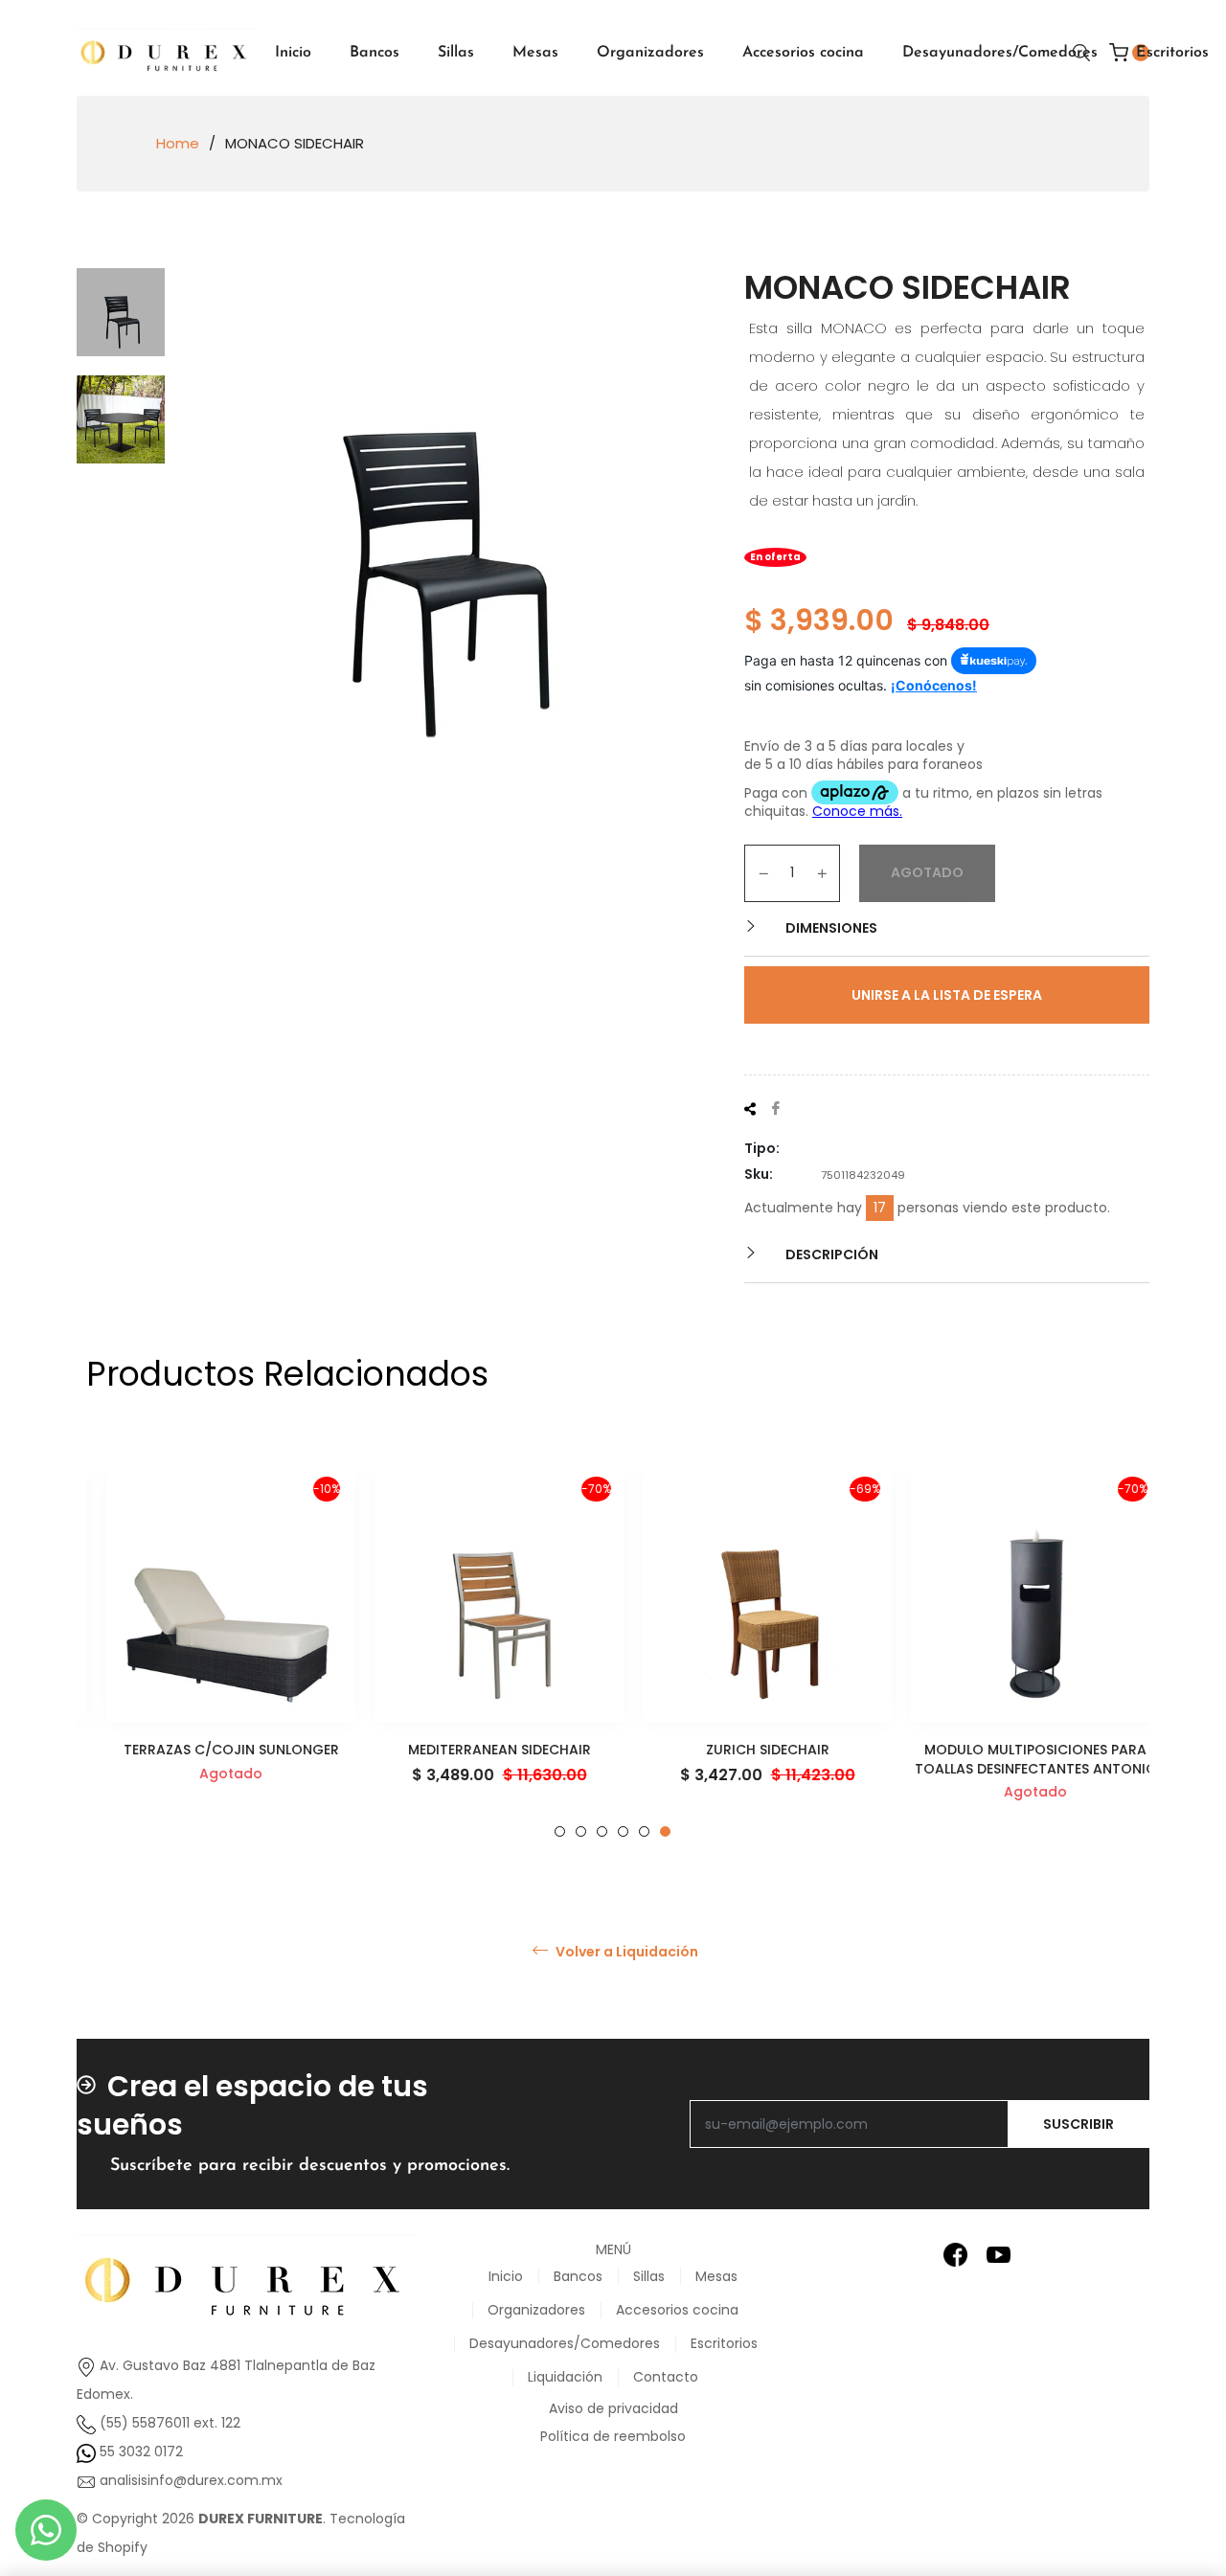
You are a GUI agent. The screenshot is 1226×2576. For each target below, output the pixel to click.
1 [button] (560, 1831)
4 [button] (623, 1831)
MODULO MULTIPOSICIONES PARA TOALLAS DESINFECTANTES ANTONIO (1016, 1759)
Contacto (666, 2377)
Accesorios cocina (677, 2310)
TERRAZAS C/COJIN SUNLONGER (211, 1750)
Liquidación (565, 2377)
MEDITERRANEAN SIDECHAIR (479, 1750)
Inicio (506, 2276)
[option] (211, 1655)
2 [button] (581, 1831)
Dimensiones (830, 928)
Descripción (830, 1254)
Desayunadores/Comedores (565, 2343)
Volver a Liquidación (625, 1952)
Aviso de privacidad (613, 2408)
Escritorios (724, 2343)
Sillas (649, 2276)
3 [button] (602, 1831)
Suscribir (1078, 2124)
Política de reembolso (613, 2436)
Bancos (578, 2276)
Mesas (716, 2276)
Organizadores (536, 2310)
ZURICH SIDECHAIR (748, 1750)
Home (178, 144)
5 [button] (644, 1831)
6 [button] (665, 1831)
